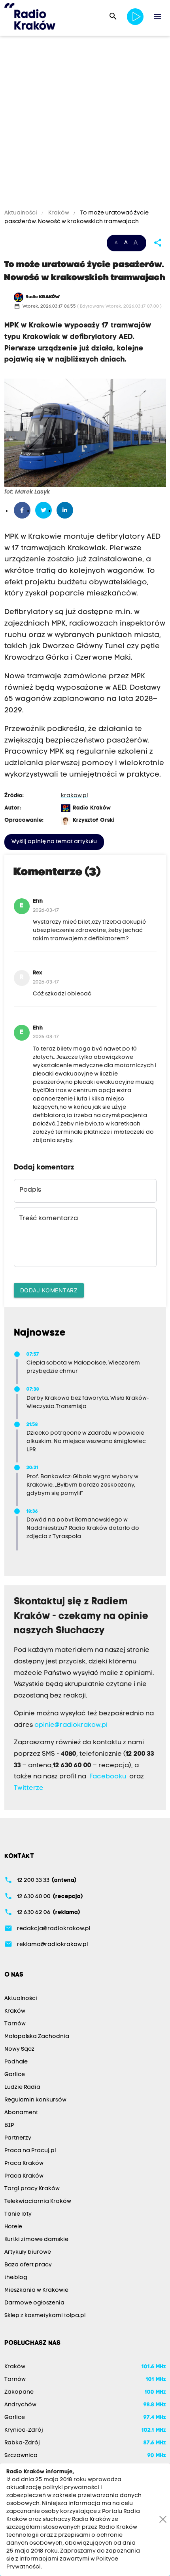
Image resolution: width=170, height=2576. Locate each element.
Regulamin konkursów (35, 2100)
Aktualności (21, 213)
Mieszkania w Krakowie (36, 2290)
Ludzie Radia (22, 2087)
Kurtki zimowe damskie (36, 2240)
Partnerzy (18, 2138)
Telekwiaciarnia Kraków (38, 2202)
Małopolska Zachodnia (37, 2037)
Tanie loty (18, 2214)
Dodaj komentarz (49, 1290)
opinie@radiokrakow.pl (71, 1725)
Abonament (21, 2113)
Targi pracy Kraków (32, 2189)
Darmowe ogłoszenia (34, 2303)
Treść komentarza (49, 1219)
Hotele (13, 2227)
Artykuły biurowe (28, 2252)
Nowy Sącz (19, 2049)
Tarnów (15, 2024)
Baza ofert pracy (28, 2265)
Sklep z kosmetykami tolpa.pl (45, 2316)
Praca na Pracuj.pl (30, 2151)
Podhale (16, 2062)
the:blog (16, 2278)
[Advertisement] (85, 124)
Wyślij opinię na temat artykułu (54, 842)
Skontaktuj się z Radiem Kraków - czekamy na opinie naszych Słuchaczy (81, 1617)
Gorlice (15, 2075)
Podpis (30, 1190)
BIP (9, 2125)
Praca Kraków (24, 2164)
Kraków (59, 213)
